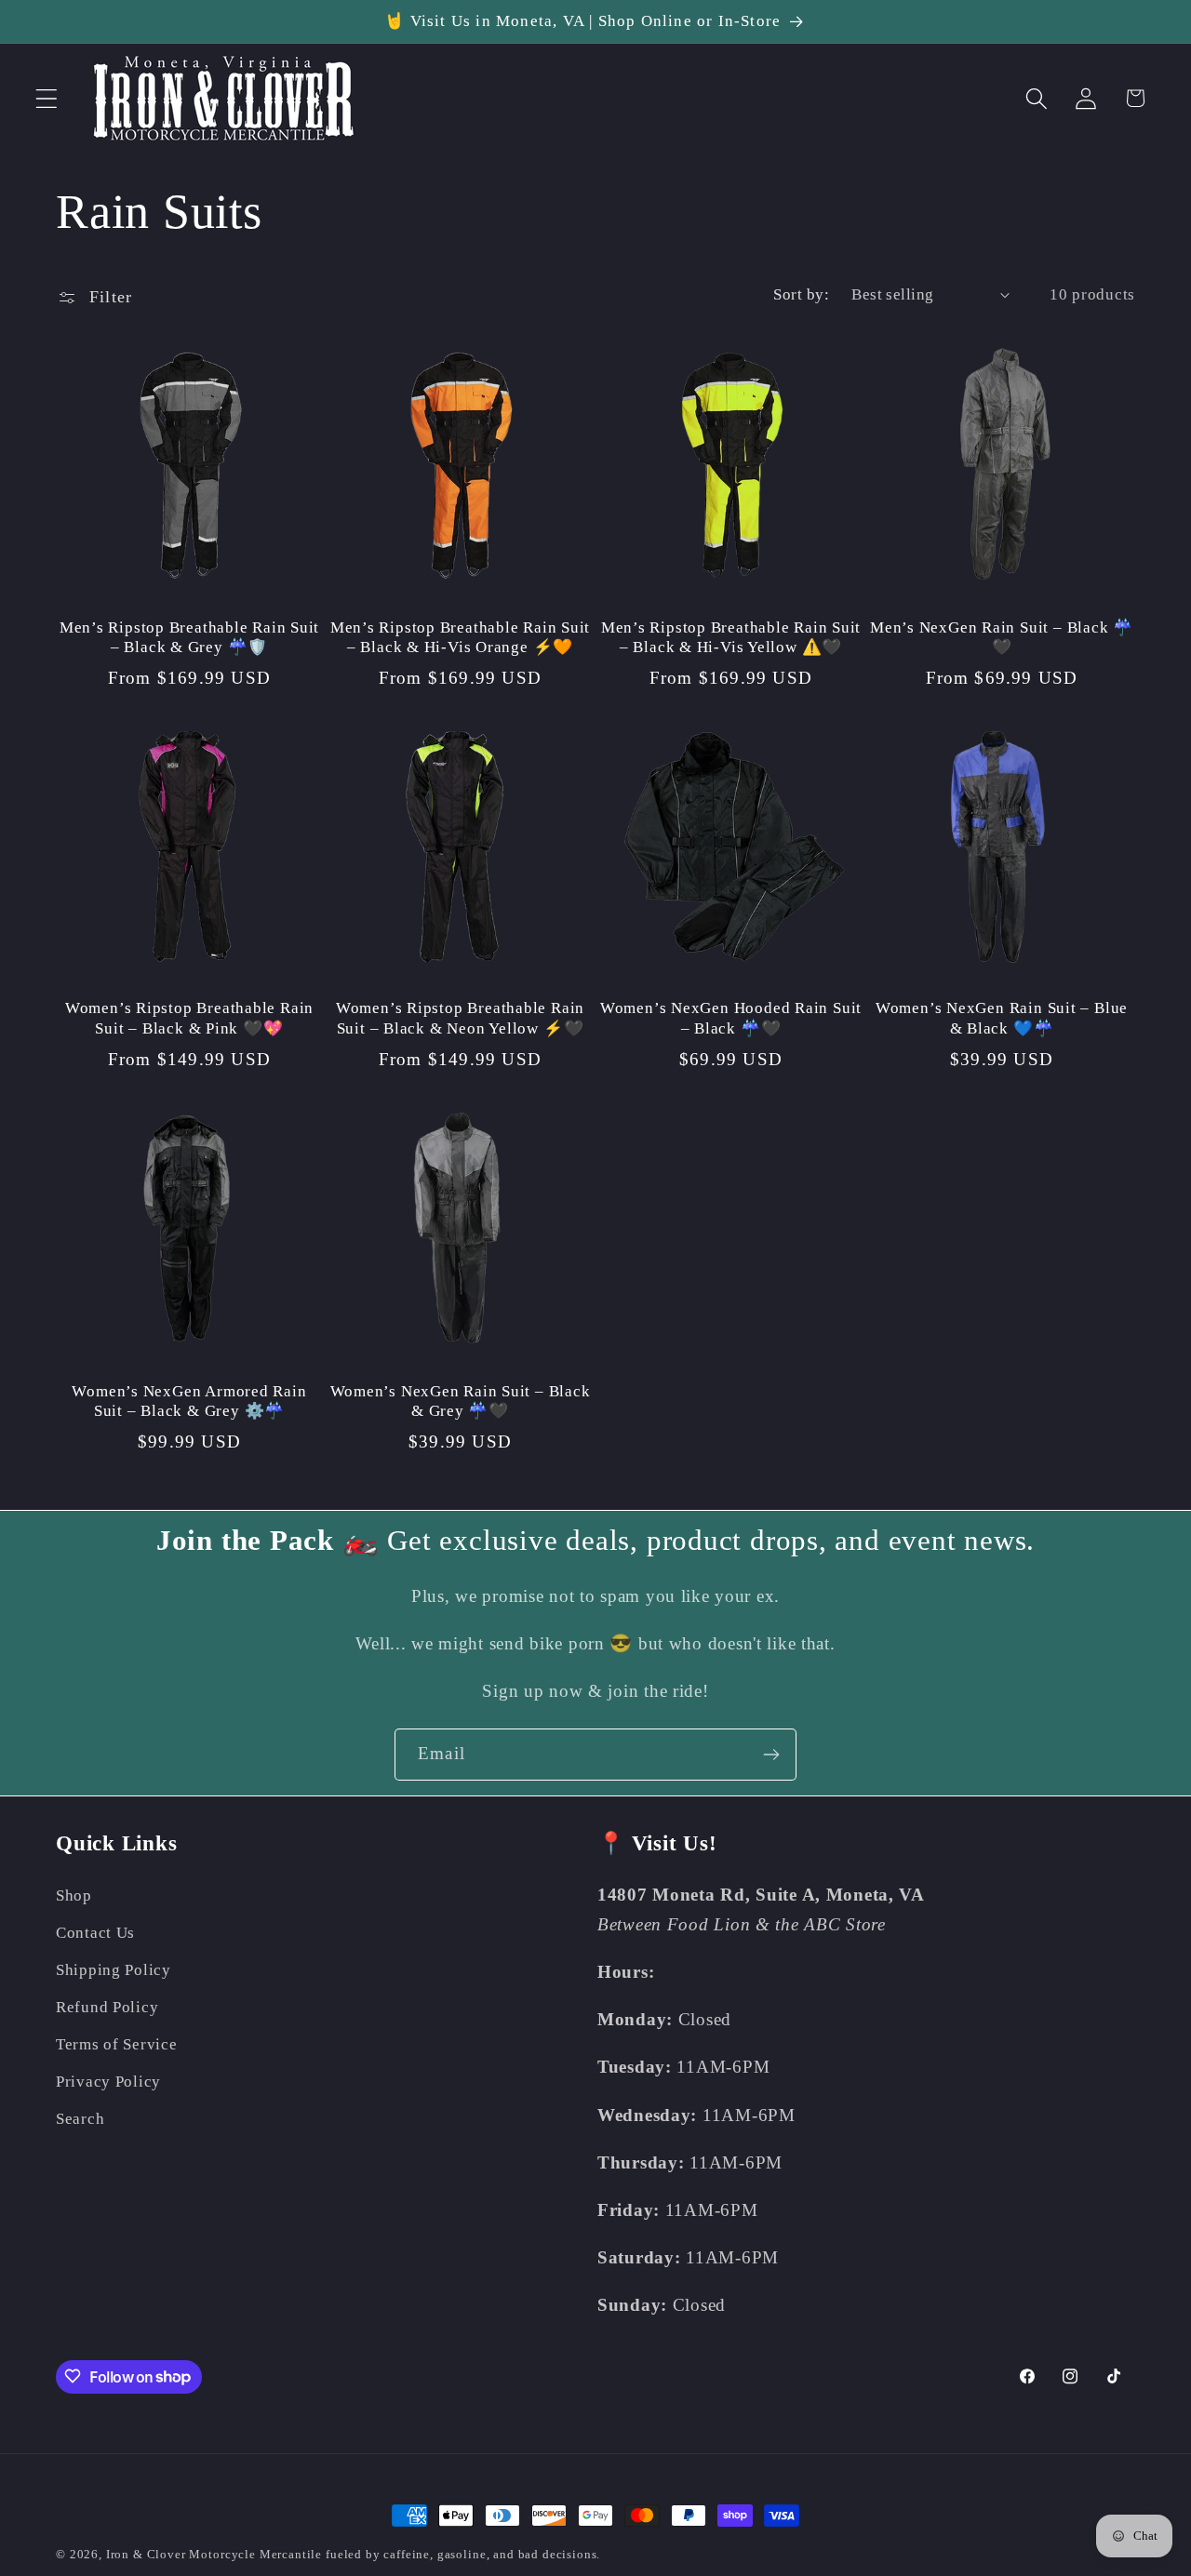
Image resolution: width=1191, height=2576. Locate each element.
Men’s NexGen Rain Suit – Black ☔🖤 (1002, 637)
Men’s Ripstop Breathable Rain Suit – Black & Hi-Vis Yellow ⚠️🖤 (731, 637)
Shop (74, 1895)
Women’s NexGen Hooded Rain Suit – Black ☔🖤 (731, 1018)
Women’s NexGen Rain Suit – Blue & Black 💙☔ (1002, 1018)
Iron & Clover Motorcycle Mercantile (216, 2554)
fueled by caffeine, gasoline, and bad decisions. (463, 2554)
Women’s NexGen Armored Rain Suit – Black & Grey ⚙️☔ (189, 1401)
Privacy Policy (108, 2082)
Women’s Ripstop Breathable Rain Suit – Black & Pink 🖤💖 (189, 1018)
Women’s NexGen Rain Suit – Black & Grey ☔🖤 (461, 1401)
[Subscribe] (771, 1755)
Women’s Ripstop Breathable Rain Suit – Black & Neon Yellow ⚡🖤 (460, 1018)
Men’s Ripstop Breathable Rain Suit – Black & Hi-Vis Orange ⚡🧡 (461, 637)
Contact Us (95, 1933)
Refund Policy (107, 2007)
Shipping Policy (114, 1970)
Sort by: (801, 294)
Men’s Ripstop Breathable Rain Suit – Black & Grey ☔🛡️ (190, 637)
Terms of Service (117, 2044)
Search (80, 2119)
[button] (47, 98)
